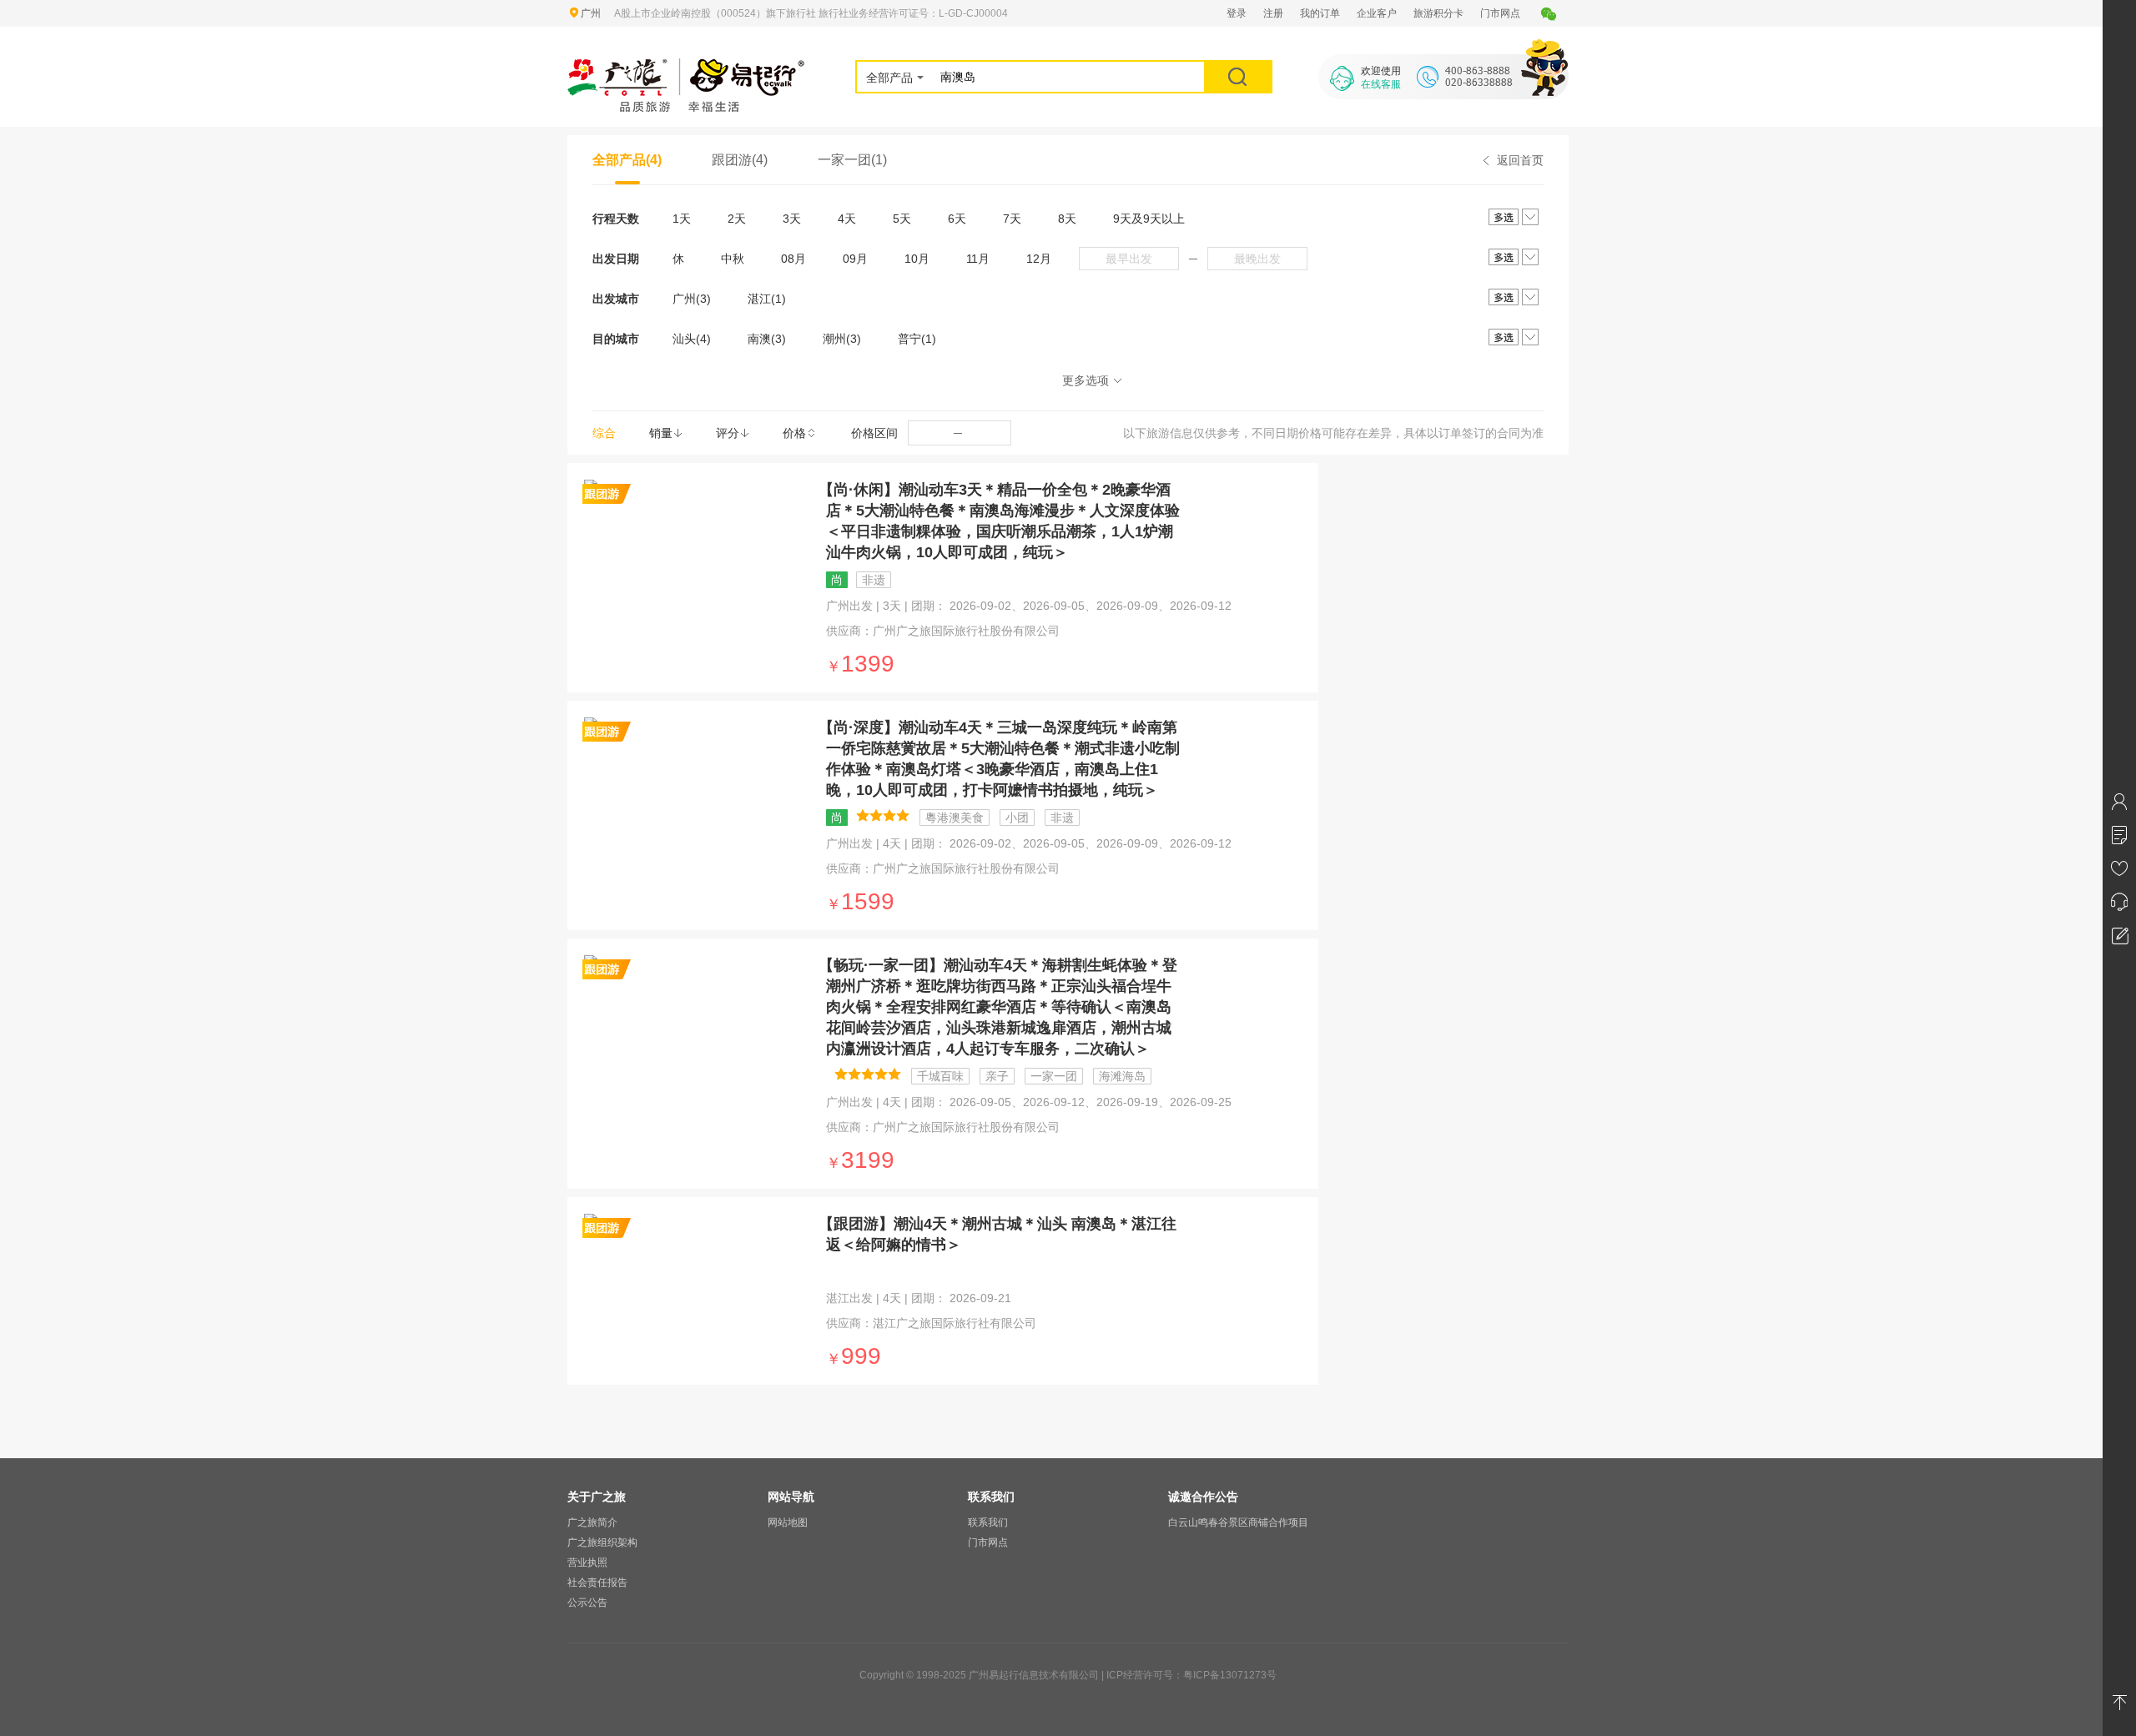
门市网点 (1500, 13)
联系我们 (988, 1522)
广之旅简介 (592, 1522)
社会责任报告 (597, 1583)
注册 (1273, 13)
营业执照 (587, 1562)
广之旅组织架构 (602, 1542)
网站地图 (788, 1522)
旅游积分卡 (1438, 13)
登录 (1237, 13)
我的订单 (1320, 13)
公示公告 (587, 1603)
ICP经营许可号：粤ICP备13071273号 (1191, 1675)
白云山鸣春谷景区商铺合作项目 (1238, 1522)
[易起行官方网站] (686, 68)
